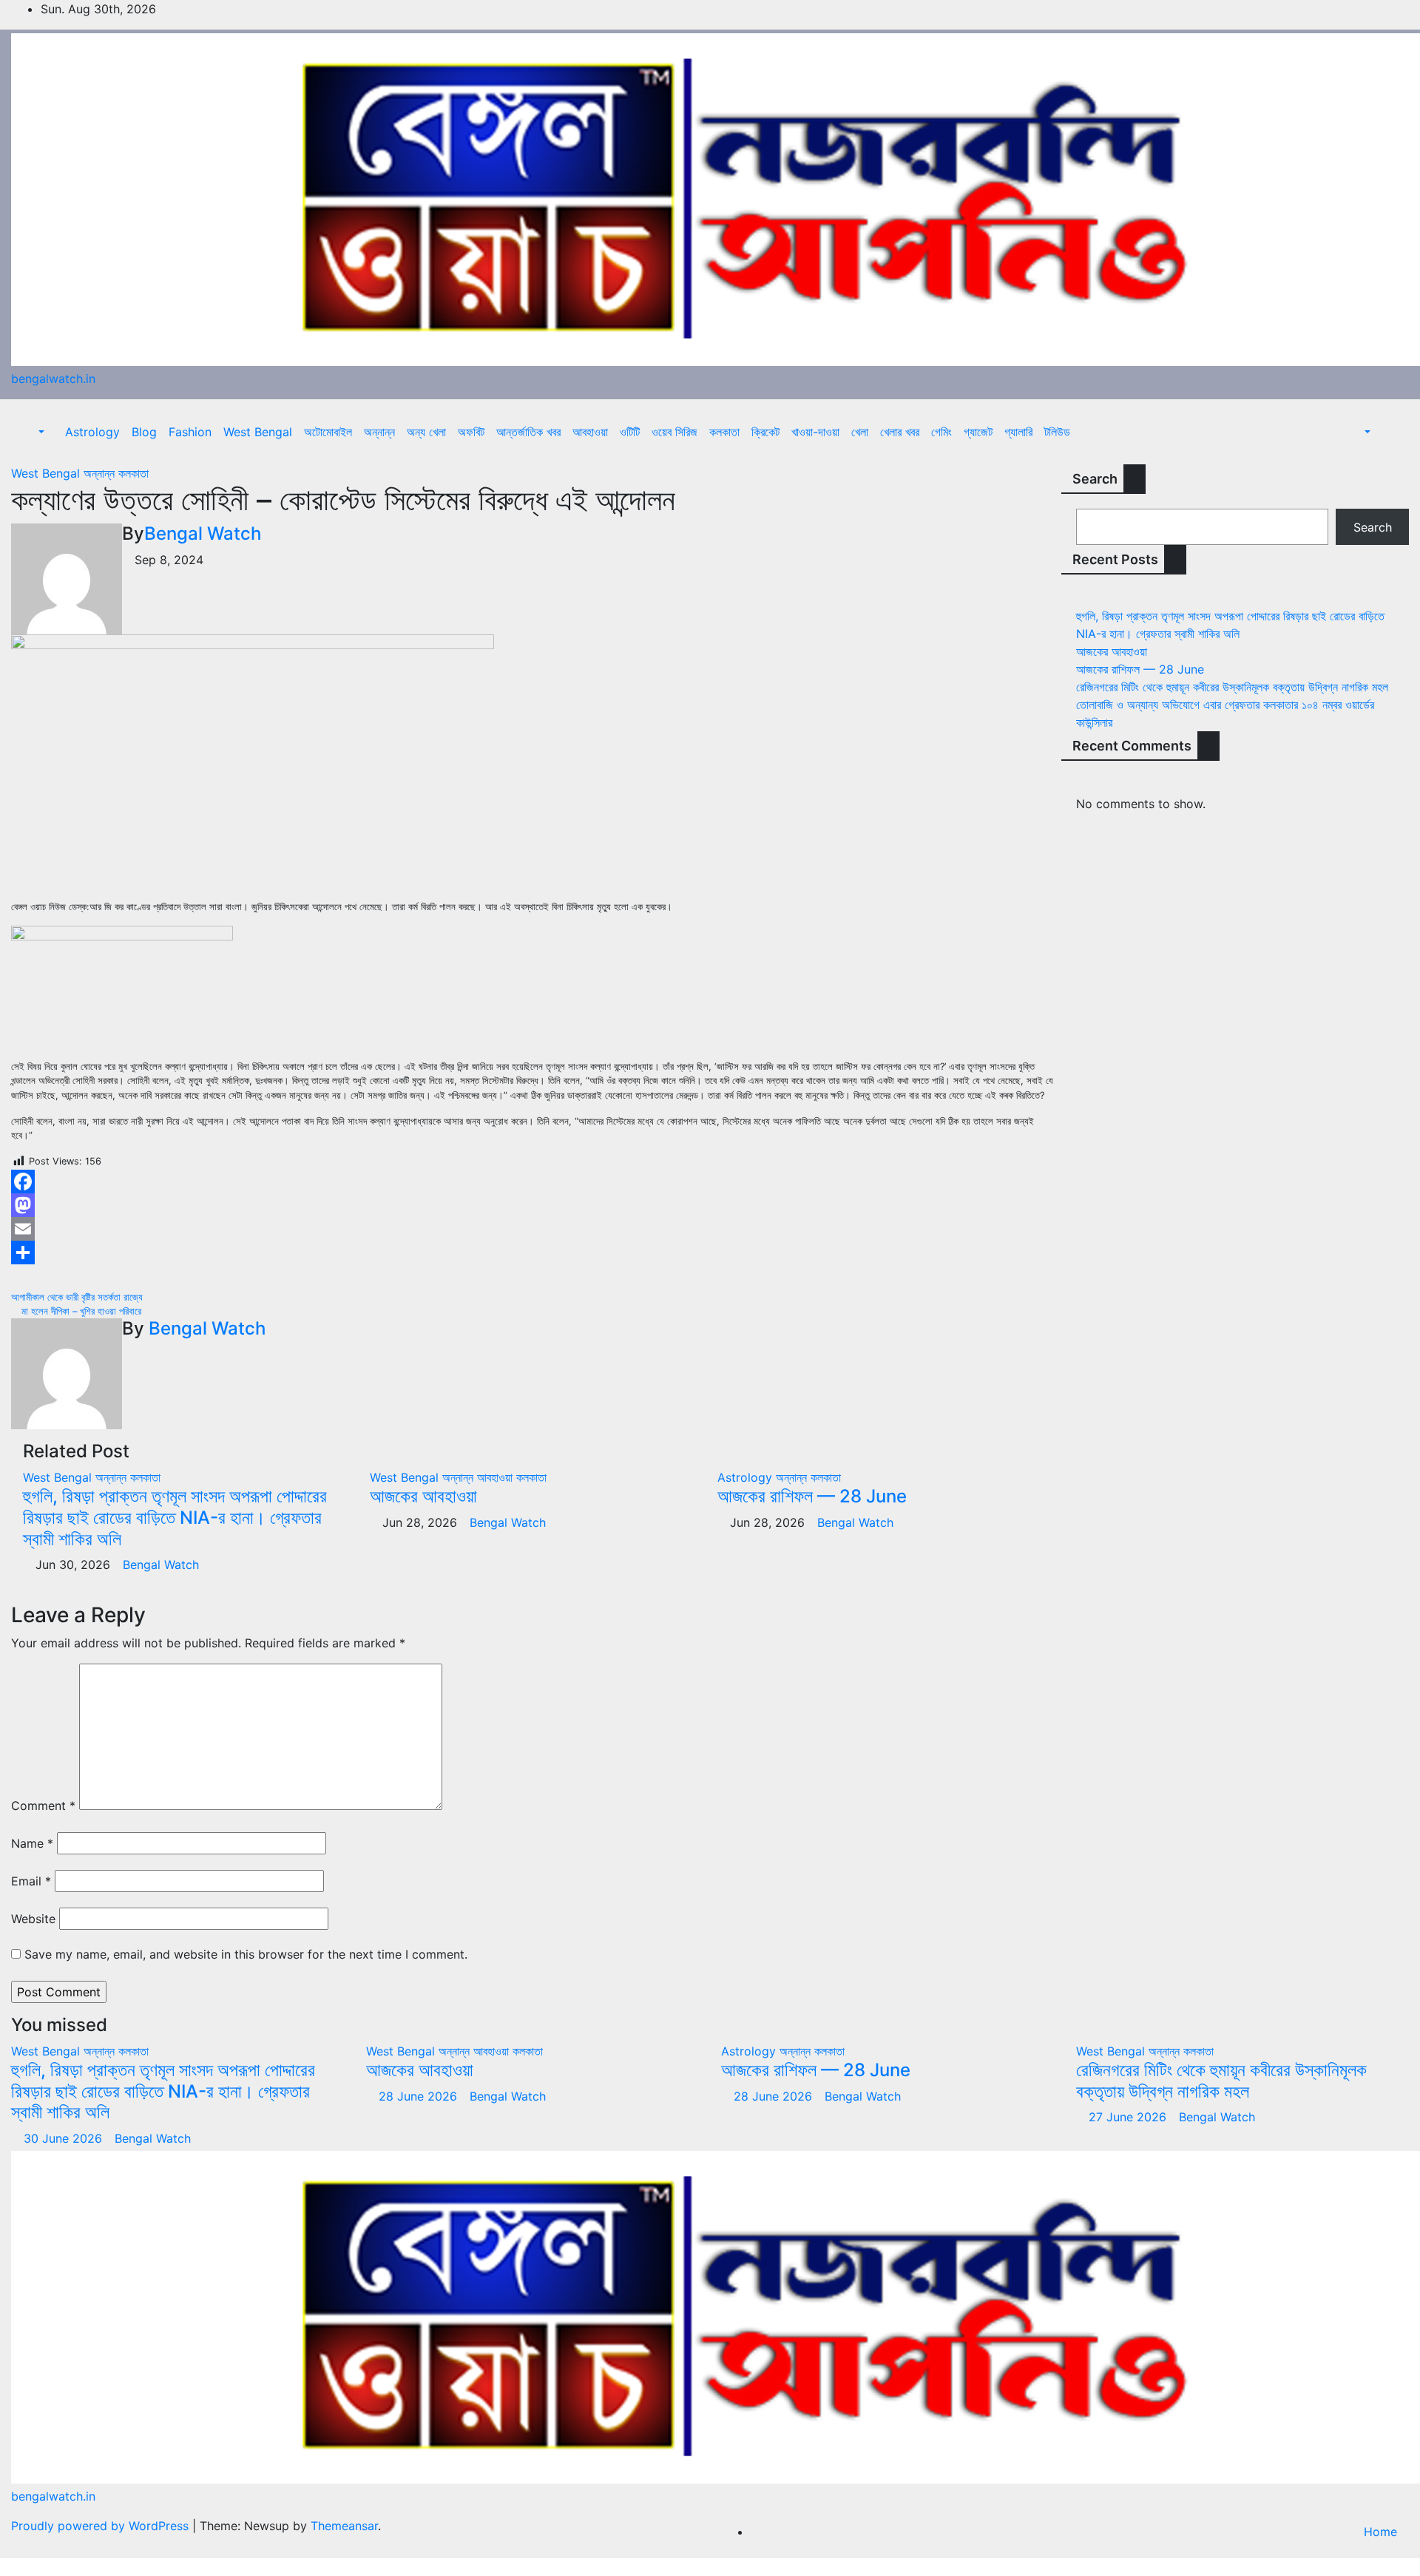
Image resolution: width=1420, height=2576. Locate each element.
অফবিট (471, 432)
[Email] (532, 1229)
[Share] (532, 1253)
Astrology (92, 432)
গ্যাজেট (978, 432)
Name (32, 1843)
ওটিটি (630, 432)
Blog (144, 432)
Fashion (190, 432)
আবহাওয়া (590, 432)
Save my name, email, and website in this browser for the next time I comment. (246, 1954)
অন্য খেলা (426, 432)
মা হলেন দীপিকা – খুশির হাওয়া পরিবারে (80, 1311)
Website (33, 1919)
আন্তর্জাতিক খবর (528, 432)
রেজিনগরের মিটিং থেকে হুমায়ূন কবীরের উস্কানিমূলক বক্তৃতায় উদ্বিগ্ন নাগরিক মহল (1232, 687)
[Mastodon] (532, 1205)
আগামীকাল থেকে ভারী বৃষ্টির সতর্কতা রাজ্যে (78, 1297)
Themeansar (344, 2526)
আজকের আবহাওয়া (423, 1496)
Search (1095, 479)
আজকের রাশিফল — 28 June (812, 1496)
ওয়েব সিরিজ (674, 432)
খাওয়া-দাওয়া (815, 432)
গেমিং (941, 432)
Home (1380, 2532)
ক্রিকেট (765, 432)
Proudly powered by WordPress (102, 2526)
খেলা (860, 432)
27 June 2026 (1129, 2117)
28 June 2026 (420, 2096)
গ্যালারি (1018, 432)
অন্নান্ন (379, 432)
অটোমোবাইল (328, 432)
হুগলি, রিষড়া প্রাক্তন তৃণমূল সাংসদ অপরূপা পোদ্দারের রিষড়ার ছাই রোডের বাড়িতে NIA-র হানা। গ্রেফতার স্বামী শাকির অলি (175, 1518)
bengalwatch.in (53, 379)
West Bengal (258, 432)
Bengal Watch (203, 533)
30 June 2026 (65, 2138)
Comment (43, 1806)
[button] (34, 432)
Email (31, 1881)
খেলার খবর (900, 432)
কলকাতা (724, 432)
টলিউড (1057, 432)
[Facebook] (532, 1182)
